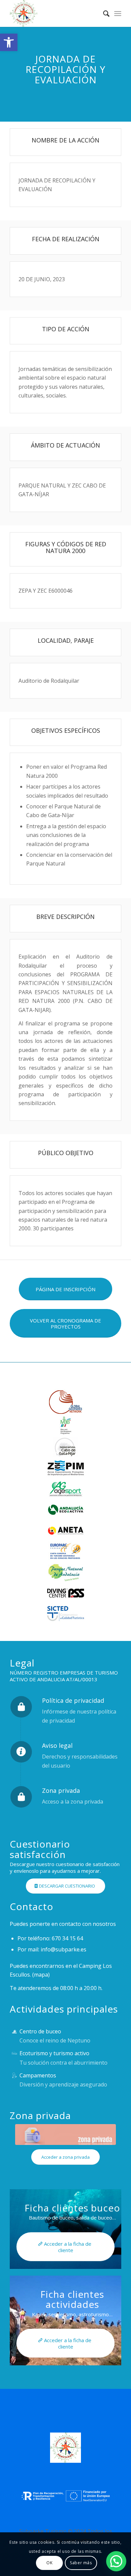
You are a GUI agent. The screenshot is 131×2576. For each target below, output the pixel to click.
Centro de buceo (40, 2031)
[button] (9, 42)
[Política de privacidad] (21, 1707)
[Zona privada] (21, 1797)
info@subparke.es (63, 1949)
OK (49, 2563)
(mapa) (41, 1975)
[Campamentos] (14, 2076)
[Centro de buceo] (14, 2032)
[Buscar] (103, 13)
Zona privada (61, 1790)
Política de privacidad (73, 1700)
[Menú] (118, 13)
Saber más (81, 2563)
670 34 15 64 (67, 1938)
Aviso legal (57, 1745)
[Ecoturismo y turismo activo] (14, 2053)
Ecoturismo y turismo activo (54, 2053)
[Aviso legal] (21, 1752)
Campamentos (38, 2075)
